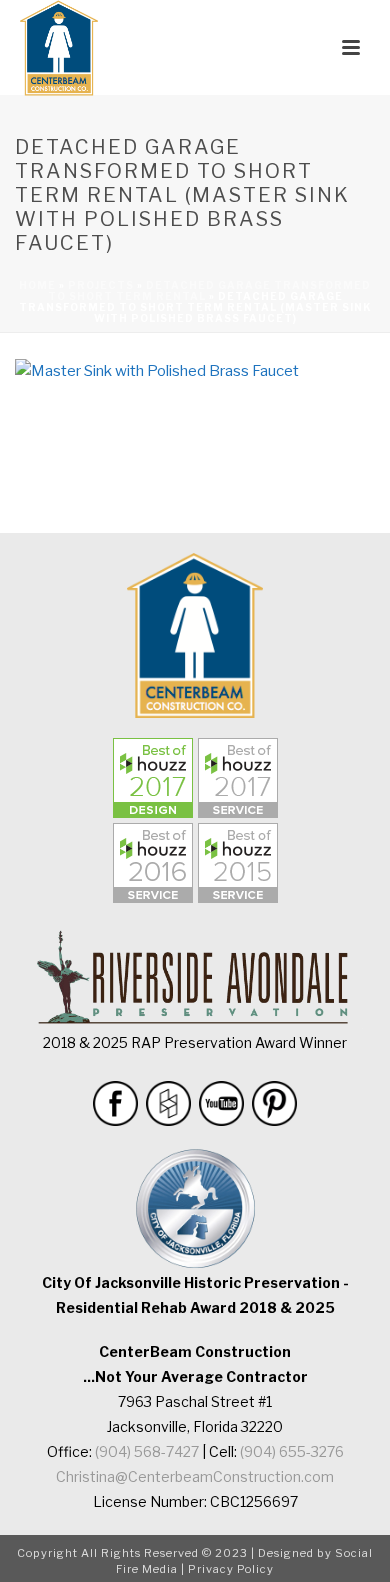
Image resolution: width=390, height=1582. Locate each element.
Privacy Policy (231, 1569)
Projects (101, 285)
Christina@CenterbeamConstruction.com (195, 1476)
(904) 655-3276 (292, 1451)
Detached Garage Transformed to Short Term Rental (210, 290)
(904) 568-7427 (147, 1451)
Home (37, 285)
